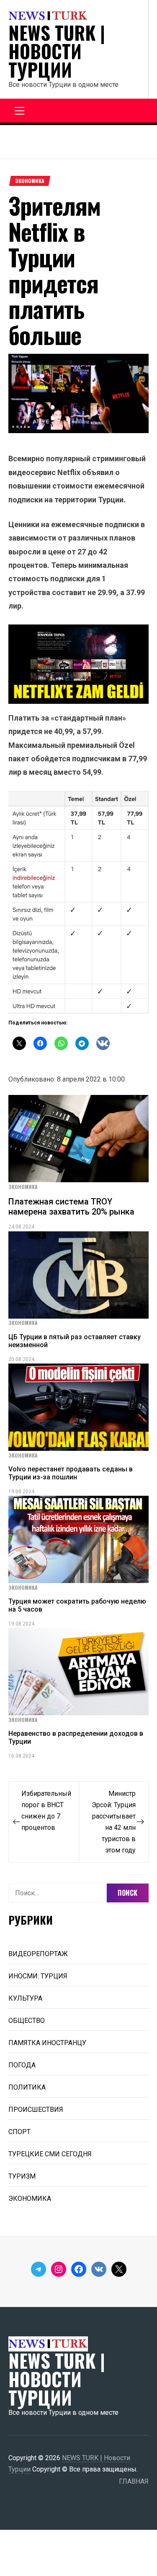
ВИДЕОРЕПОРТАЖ (38, 1954)
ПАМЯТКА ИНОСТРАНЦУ (47, 2043)
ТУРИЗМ (22, 2176)
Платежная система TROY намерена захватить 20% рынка (71, 1207)
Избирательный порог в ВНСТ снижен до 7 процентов (46, 1811)
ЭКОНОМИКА (30, 181)
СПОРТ (19, 2132)
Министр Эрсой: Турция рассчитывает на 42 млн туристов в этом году (114, 1822)
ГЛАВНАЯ (134, 2481)
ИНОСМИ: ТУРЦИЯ (38, 1976)
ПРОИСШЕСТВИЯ (36, 2110)
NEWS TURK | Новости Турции (57, 51)
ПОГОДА (22, 2065)
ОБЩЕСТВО (27, 2021)
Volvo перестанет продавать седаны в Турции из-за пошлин (71, 1473)
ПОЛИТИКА (27, 2087)
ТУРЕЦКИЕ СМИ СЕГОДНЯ (50, 2154)
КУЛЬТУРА (25, 1998)
